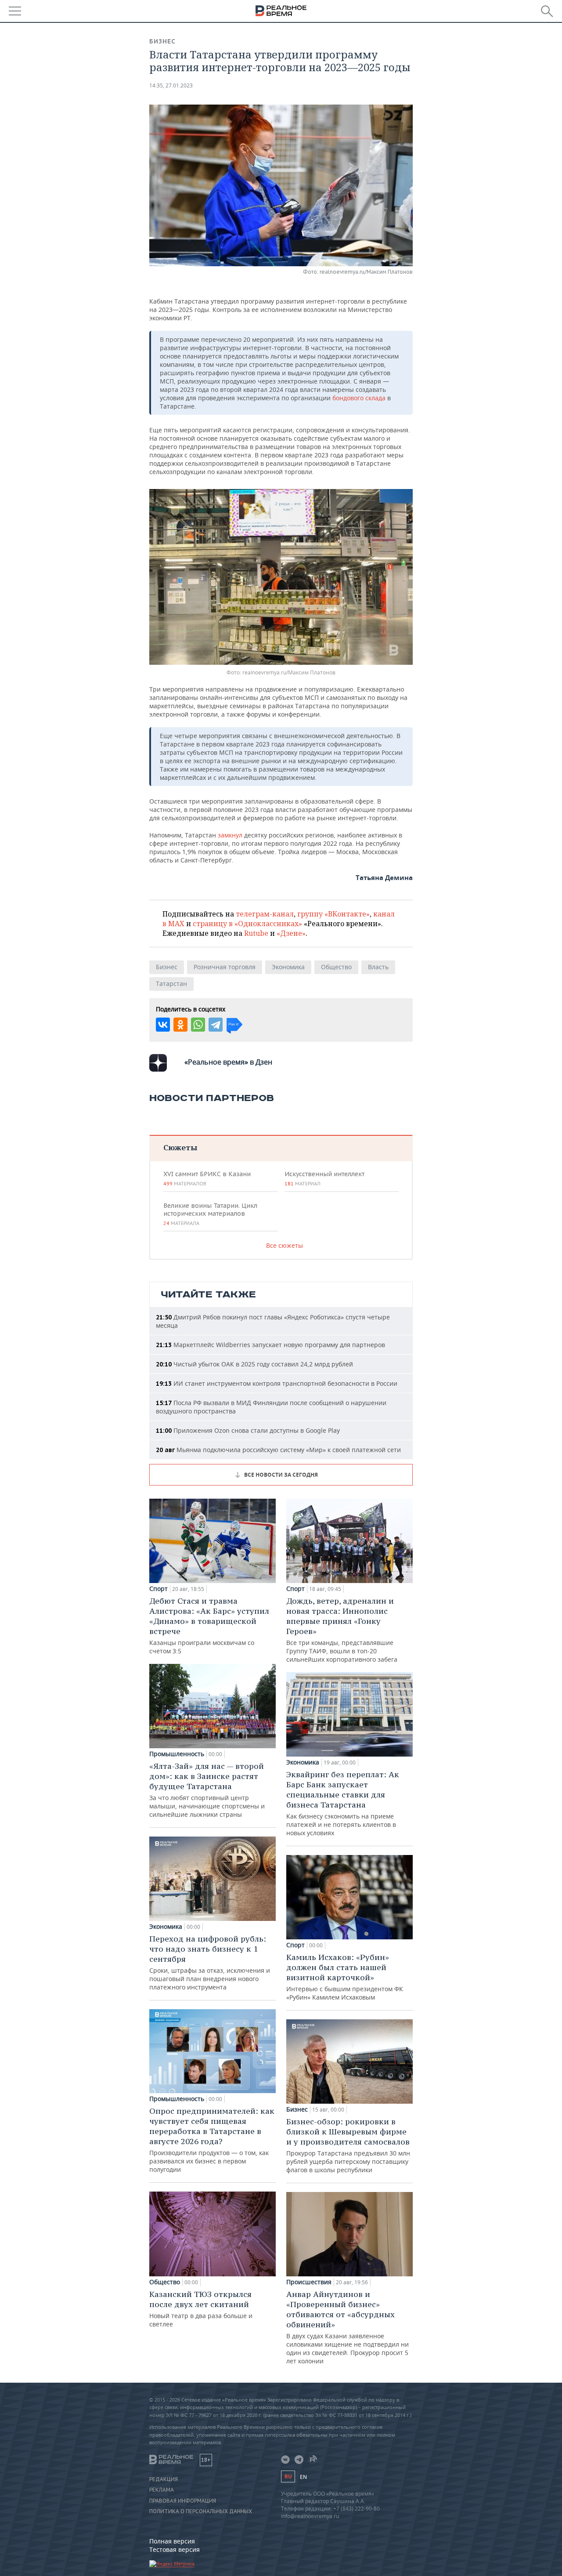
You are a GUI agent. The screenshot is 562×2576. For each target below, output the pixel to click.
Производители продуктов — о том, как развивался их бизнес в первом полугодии (212, 2140)
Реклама (162, 2490)
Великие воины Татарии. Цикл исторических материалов (210, 1214)
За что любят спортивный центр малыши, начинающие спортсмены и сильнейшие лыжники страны (207, 1790)
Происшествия (309, 2282)
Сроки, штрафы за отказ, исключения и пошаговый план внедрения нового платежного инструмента (210, 1962)
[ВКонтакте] (163, 1025)
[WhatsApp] (198, 1025)
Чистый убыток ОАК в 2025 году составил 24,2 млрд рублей (254, 1364)
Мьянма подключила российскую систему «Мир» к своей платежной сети (278, 1450)
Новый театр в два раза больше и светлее (201, 2309)
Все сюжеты (285, 1245)
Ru (288, 2476)
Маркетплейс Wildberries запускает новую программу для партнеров (270, 1345)
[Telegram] (216, 1025)
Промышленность (177, 1754)
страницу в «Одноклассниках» (247, 924)
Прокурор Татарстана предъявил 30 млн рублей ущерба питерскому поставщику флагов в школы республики (348, 2145)
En (303, 2477)
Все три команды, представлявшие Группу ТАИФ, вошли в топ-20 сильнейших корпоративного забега (342, 1630)
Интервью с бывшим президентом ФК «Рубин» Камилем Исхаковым (345, 1977)
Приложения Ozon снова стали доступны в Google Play (248, 1430)
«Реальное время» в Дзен (228, 1062)
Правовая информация (183, 2501)
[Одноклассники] (180, 1025)
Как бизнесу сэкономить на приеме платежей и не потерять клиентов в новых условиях (343, 1803)
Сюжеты (180, 1147)
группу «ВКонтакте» (333, 914)
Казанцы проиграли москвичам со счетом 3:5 (209, 1625)
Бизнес (162, 41)
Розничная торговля (225, 967)
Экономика (288, 967)
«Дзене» (291, 933)
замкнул (230, 835)
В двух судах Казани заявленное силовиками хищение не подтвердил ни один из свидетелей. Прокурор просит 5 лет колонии (348, 2327)
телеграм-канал (265, 914)
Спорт (159, 1589)
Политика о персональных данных (201, 2511)
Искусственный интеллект (324, 1178)
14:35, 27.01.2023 (171, 85)
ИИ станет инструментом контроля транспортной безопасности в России (277, 1383)
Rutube (256, 933)
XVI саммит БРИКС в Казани (207, 1178)
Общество (336, 967)
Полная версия (172, 2541)
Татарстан (171, 984)
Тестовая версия (175, 2549)
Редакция (164, 2479)
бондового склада (359, 398)
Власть (378, 967)
